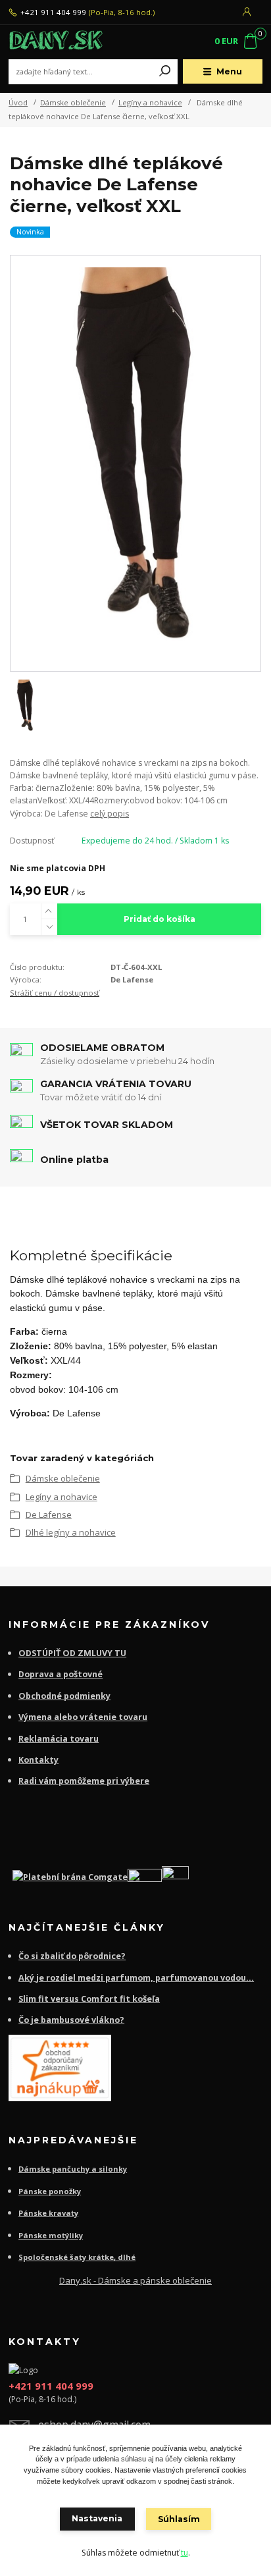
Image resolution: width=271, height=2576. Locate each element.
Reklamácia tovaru (59, 1739)
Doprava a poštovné (61, 1674)
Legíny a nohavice (150, 102)
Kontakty (38, 1760)
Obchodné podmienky (64, 1696)
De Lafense (49, 1515)
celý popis (110, 814)
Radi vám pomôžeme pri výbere (84, 1781)
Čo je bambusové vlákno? (71, 2020)
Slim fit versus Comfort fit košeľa (89, 1999)
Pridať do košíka (160, 919)
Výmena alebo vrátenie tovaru (83, 1717)
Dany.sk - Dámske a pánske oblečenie (135, 2280)
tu (185, 2553)
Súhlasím (179, 2519)
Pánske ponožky (50, 2191)
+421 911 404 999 (53, 13)
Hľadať (165, 72)
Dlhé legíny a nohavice (71, 1532)
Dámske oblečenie (73, 102)
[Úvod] (56, 42)
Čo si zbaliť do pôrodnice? (72, 1956)
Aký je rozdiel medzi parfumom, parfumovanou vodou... (136, 1978)
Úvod (18, 102)
